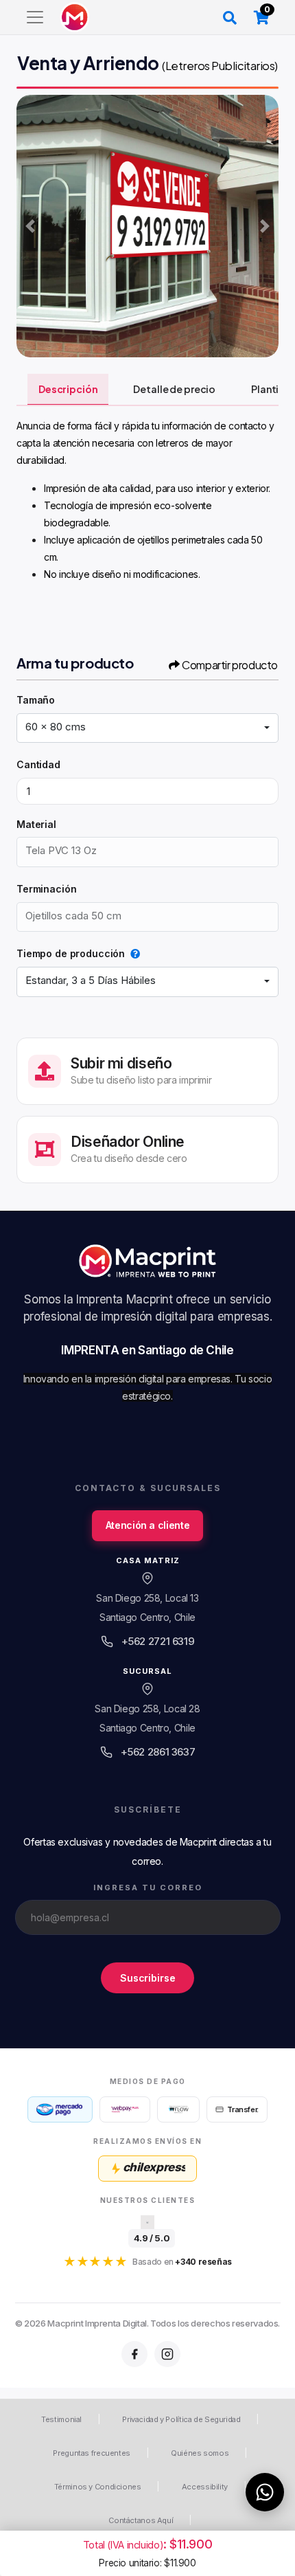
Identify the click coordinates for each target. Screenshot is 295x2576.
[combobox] (147, 728)
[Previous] (30, 226)
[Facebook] (134, 2354)
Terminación (46, 889)
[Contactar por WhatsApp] (265, 2492)
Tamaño (36, 700)
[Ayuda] (132, 953)
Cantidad (38, 764)
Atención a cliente (147, 1525)
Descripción (68, 389)
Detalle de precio (174, 389)
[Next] (265, 226)
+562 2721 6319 (158, 1641)
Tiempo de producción (71, 953)
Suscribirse (147, 1978)
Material (36, 824)
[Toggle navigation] (35, 17)
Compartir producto (230, 665)
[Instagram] (167, 2354)
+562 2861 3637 (158, 1752)
